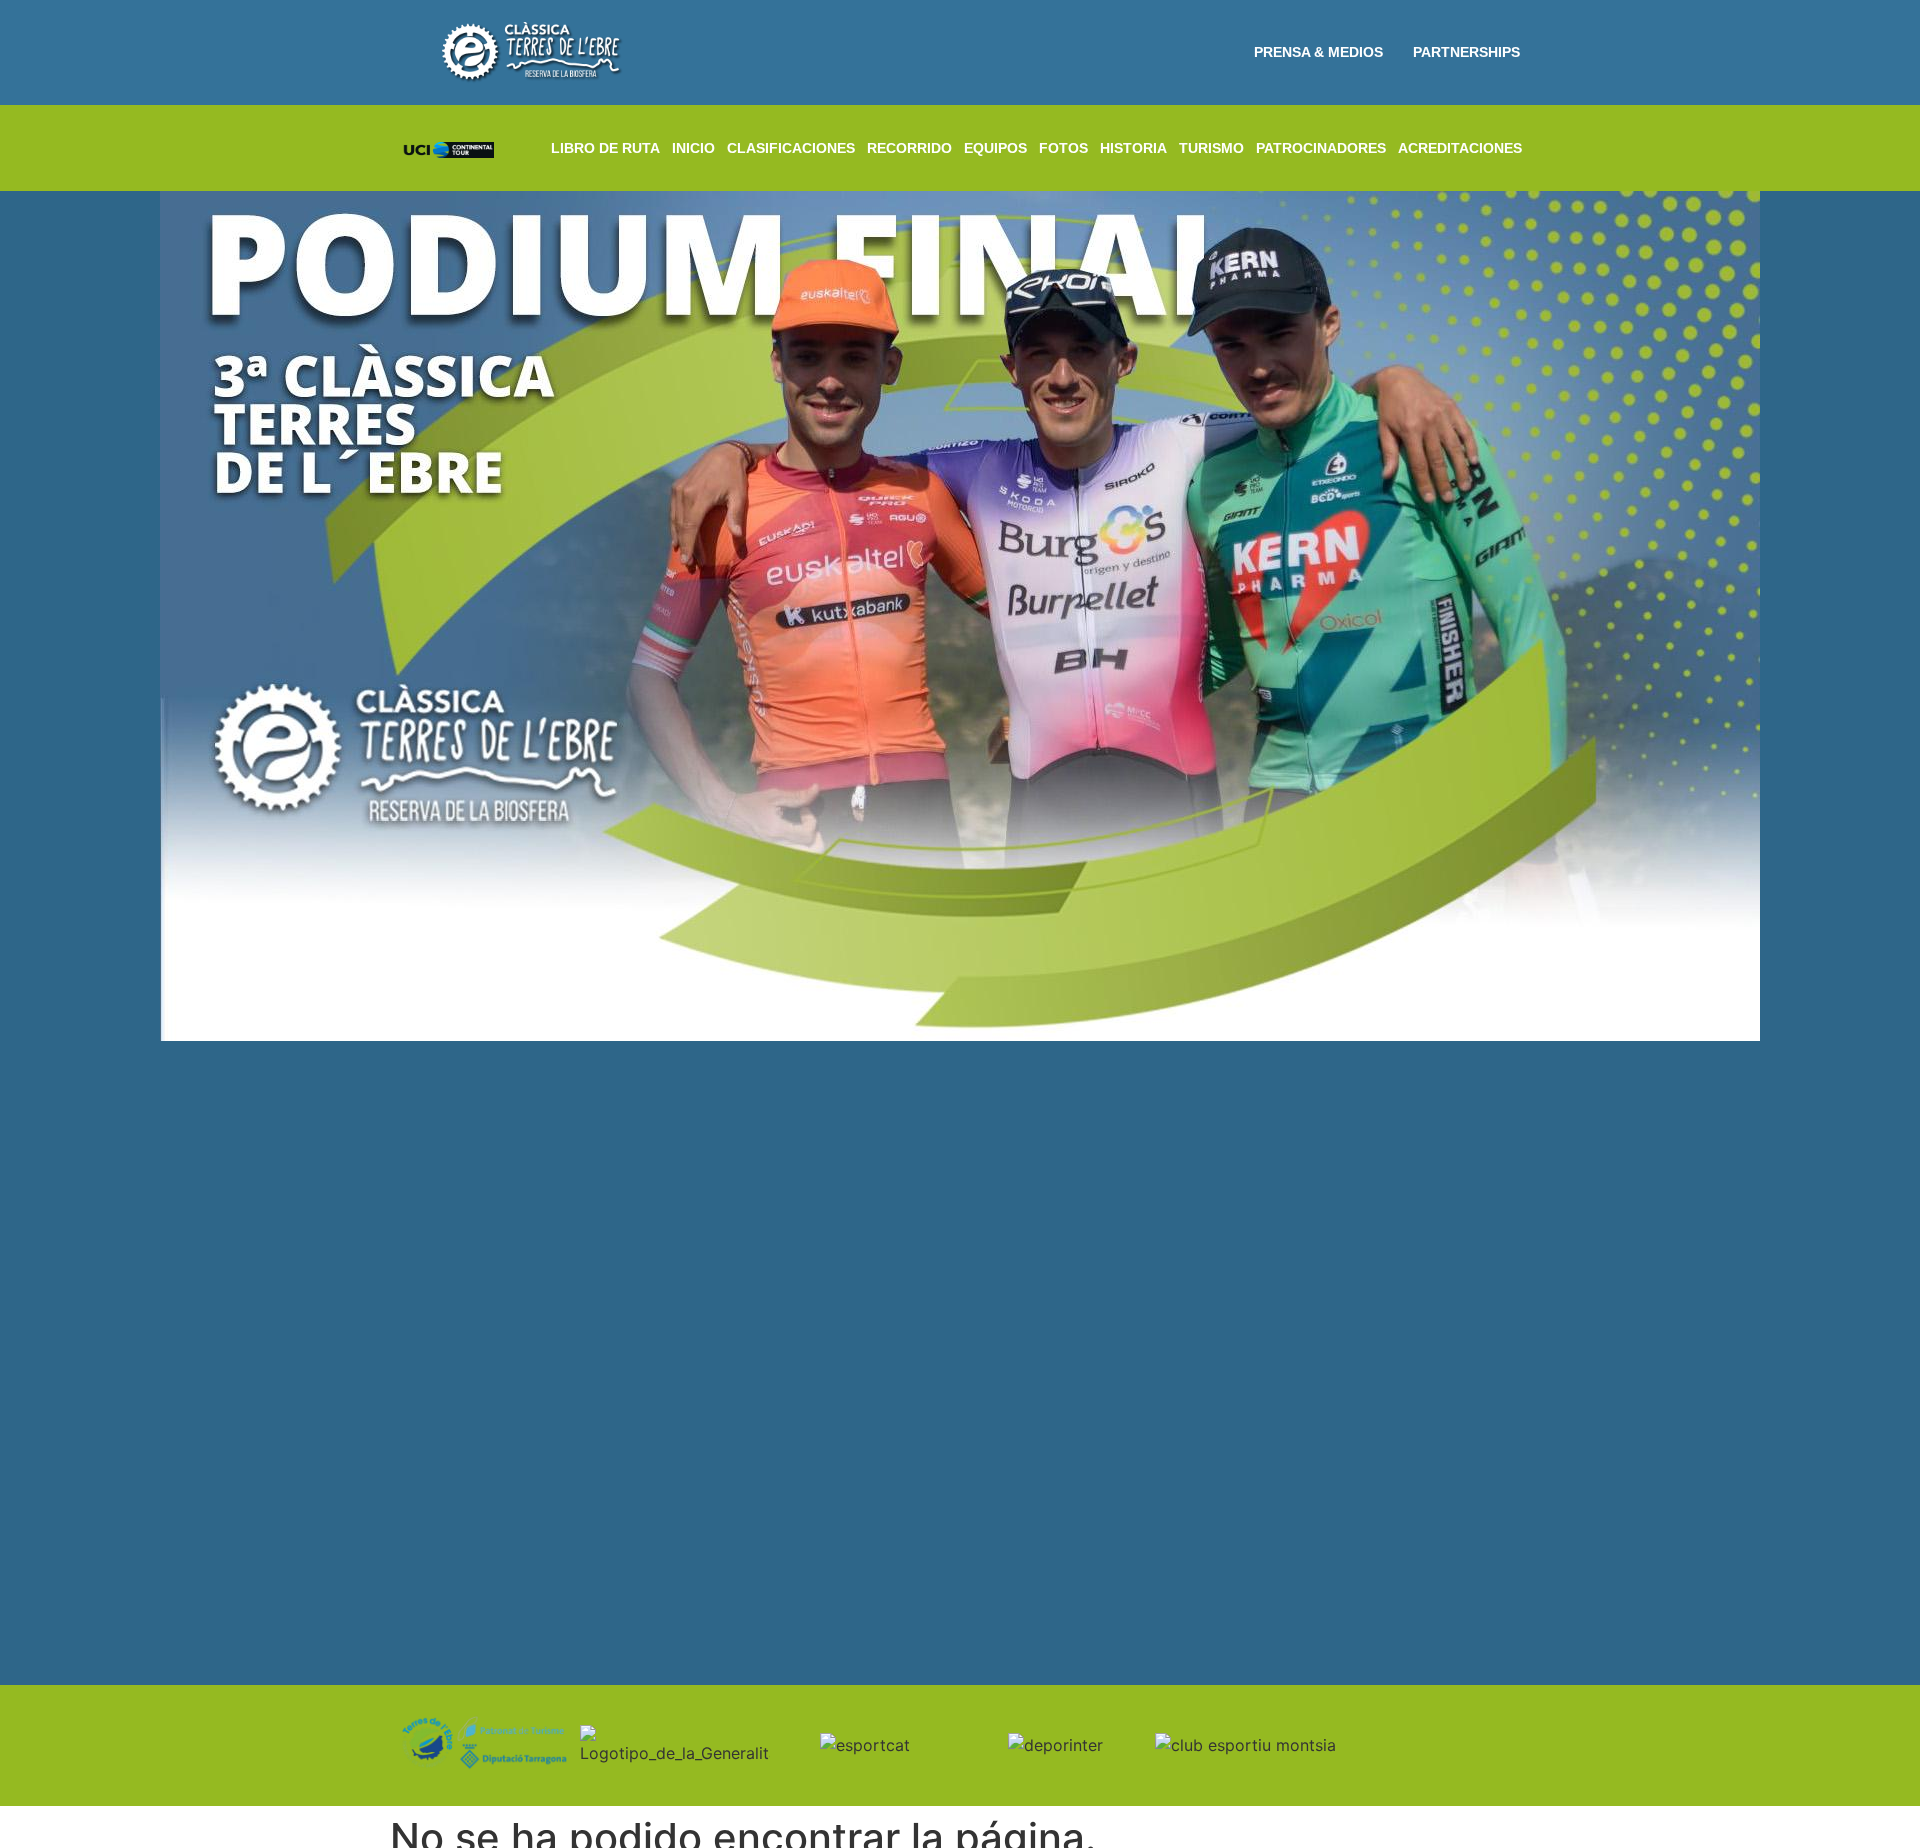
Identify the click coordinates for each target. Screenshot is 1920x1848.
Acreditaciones (1460, 148)
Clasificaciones (791, 148)
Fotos (1063, 148)
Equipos (995, 148)
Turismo (1211, 148)
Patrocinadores (1321, 148)
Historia (1133, 148)
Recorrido (909, 148)
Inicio (693, 148)
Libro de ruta (605, 148)
